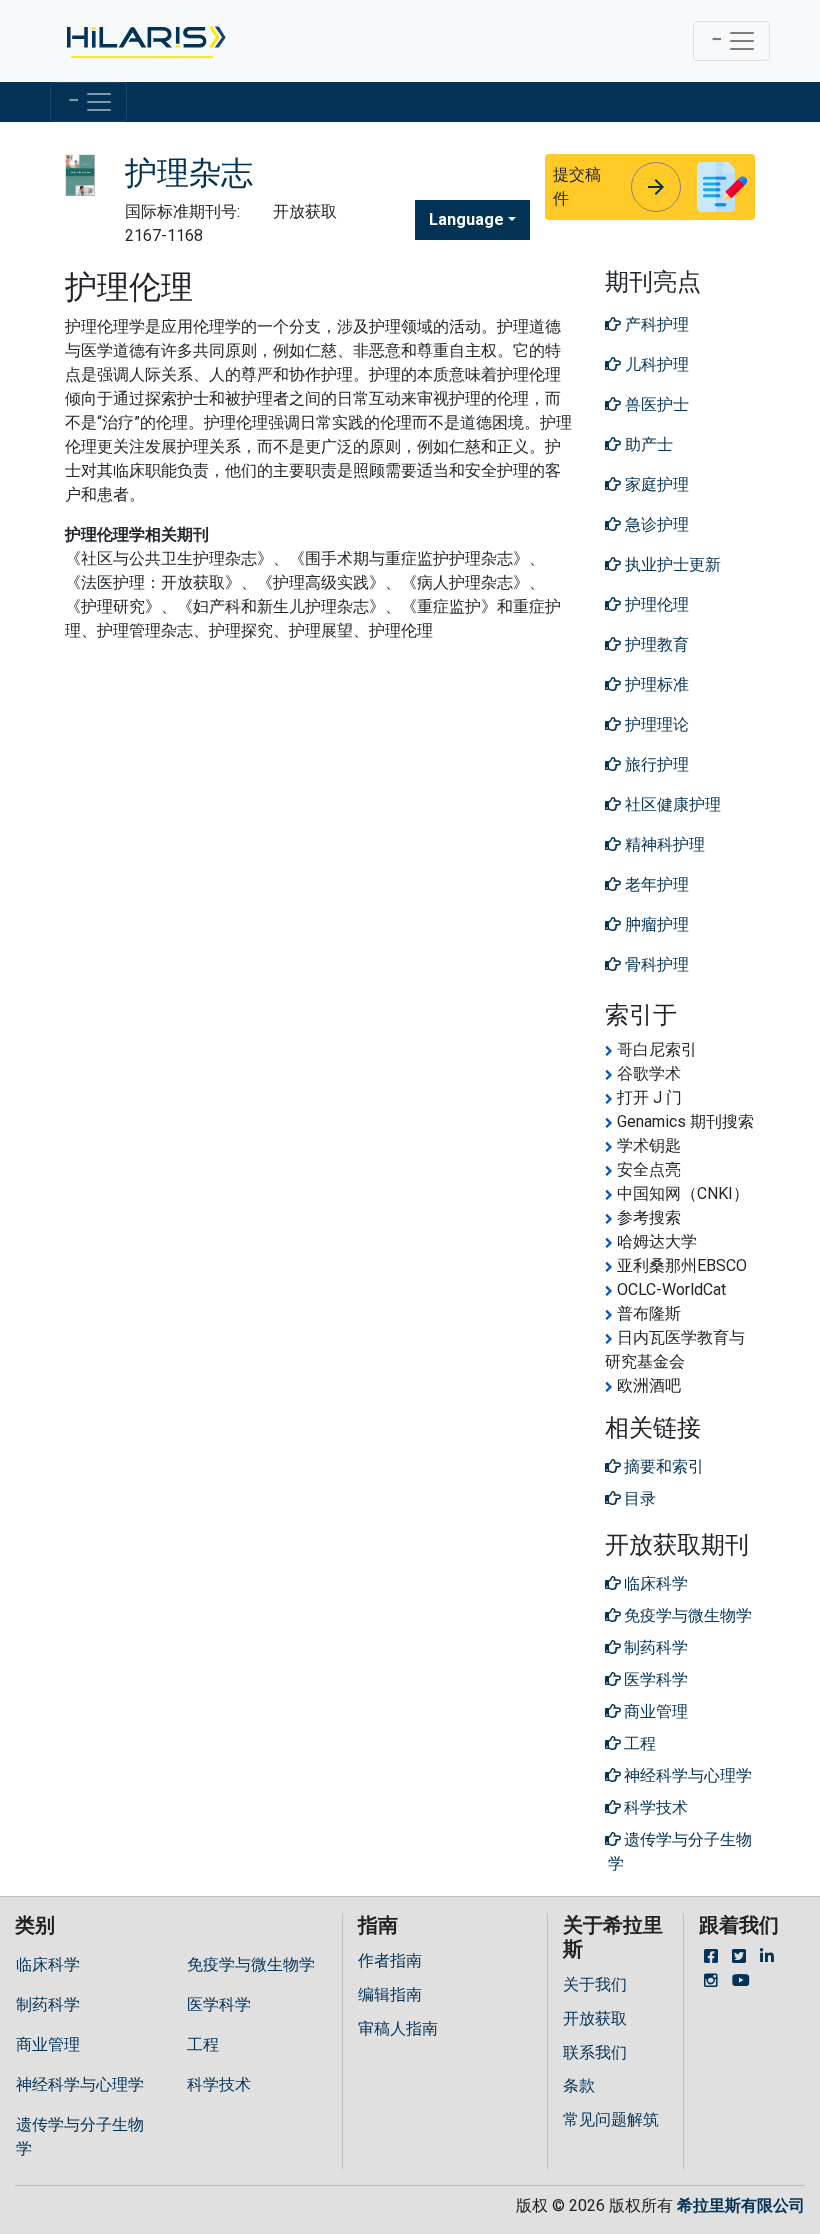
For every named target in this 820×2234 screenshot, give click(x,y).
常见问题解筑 (611, 2119)
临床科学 (48, 1964)
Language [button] (466, 219)
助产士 (647, 444)
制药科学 (48, 2004)
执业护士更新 (671, 564)
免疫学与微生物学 (251, 1964)
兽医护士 (655, 404)
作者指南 (390, 1960)
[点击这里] (144, 41)
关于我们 (595, 1984)
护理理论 (655, 724)
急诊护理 (655, 524)
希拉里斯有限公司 (741, 2205)
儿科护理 (655, 364)
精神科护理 (663, 844)
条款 (579, 2085)
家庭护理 (655, 484)
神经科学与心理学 (80, 2084)
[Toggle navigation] (731, 41)
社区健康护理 (671, 804)
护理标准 (655, 684)
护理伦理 (655, 604)
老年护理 (655, 884)
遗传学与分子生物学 (80, 2136)
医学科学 (219, 2004)
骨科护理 (655, 964)
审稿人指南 (398, 2028)
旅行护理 (655, 764)
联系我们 (595, 2052)
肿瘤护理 (655, 924)
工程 (203, 2044)
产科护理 (655, 324)
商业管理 (48, 2044)
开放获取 (595, 2018)
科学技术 (219, 2084)
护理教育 (655, 644)
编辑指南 (390, 1994)
